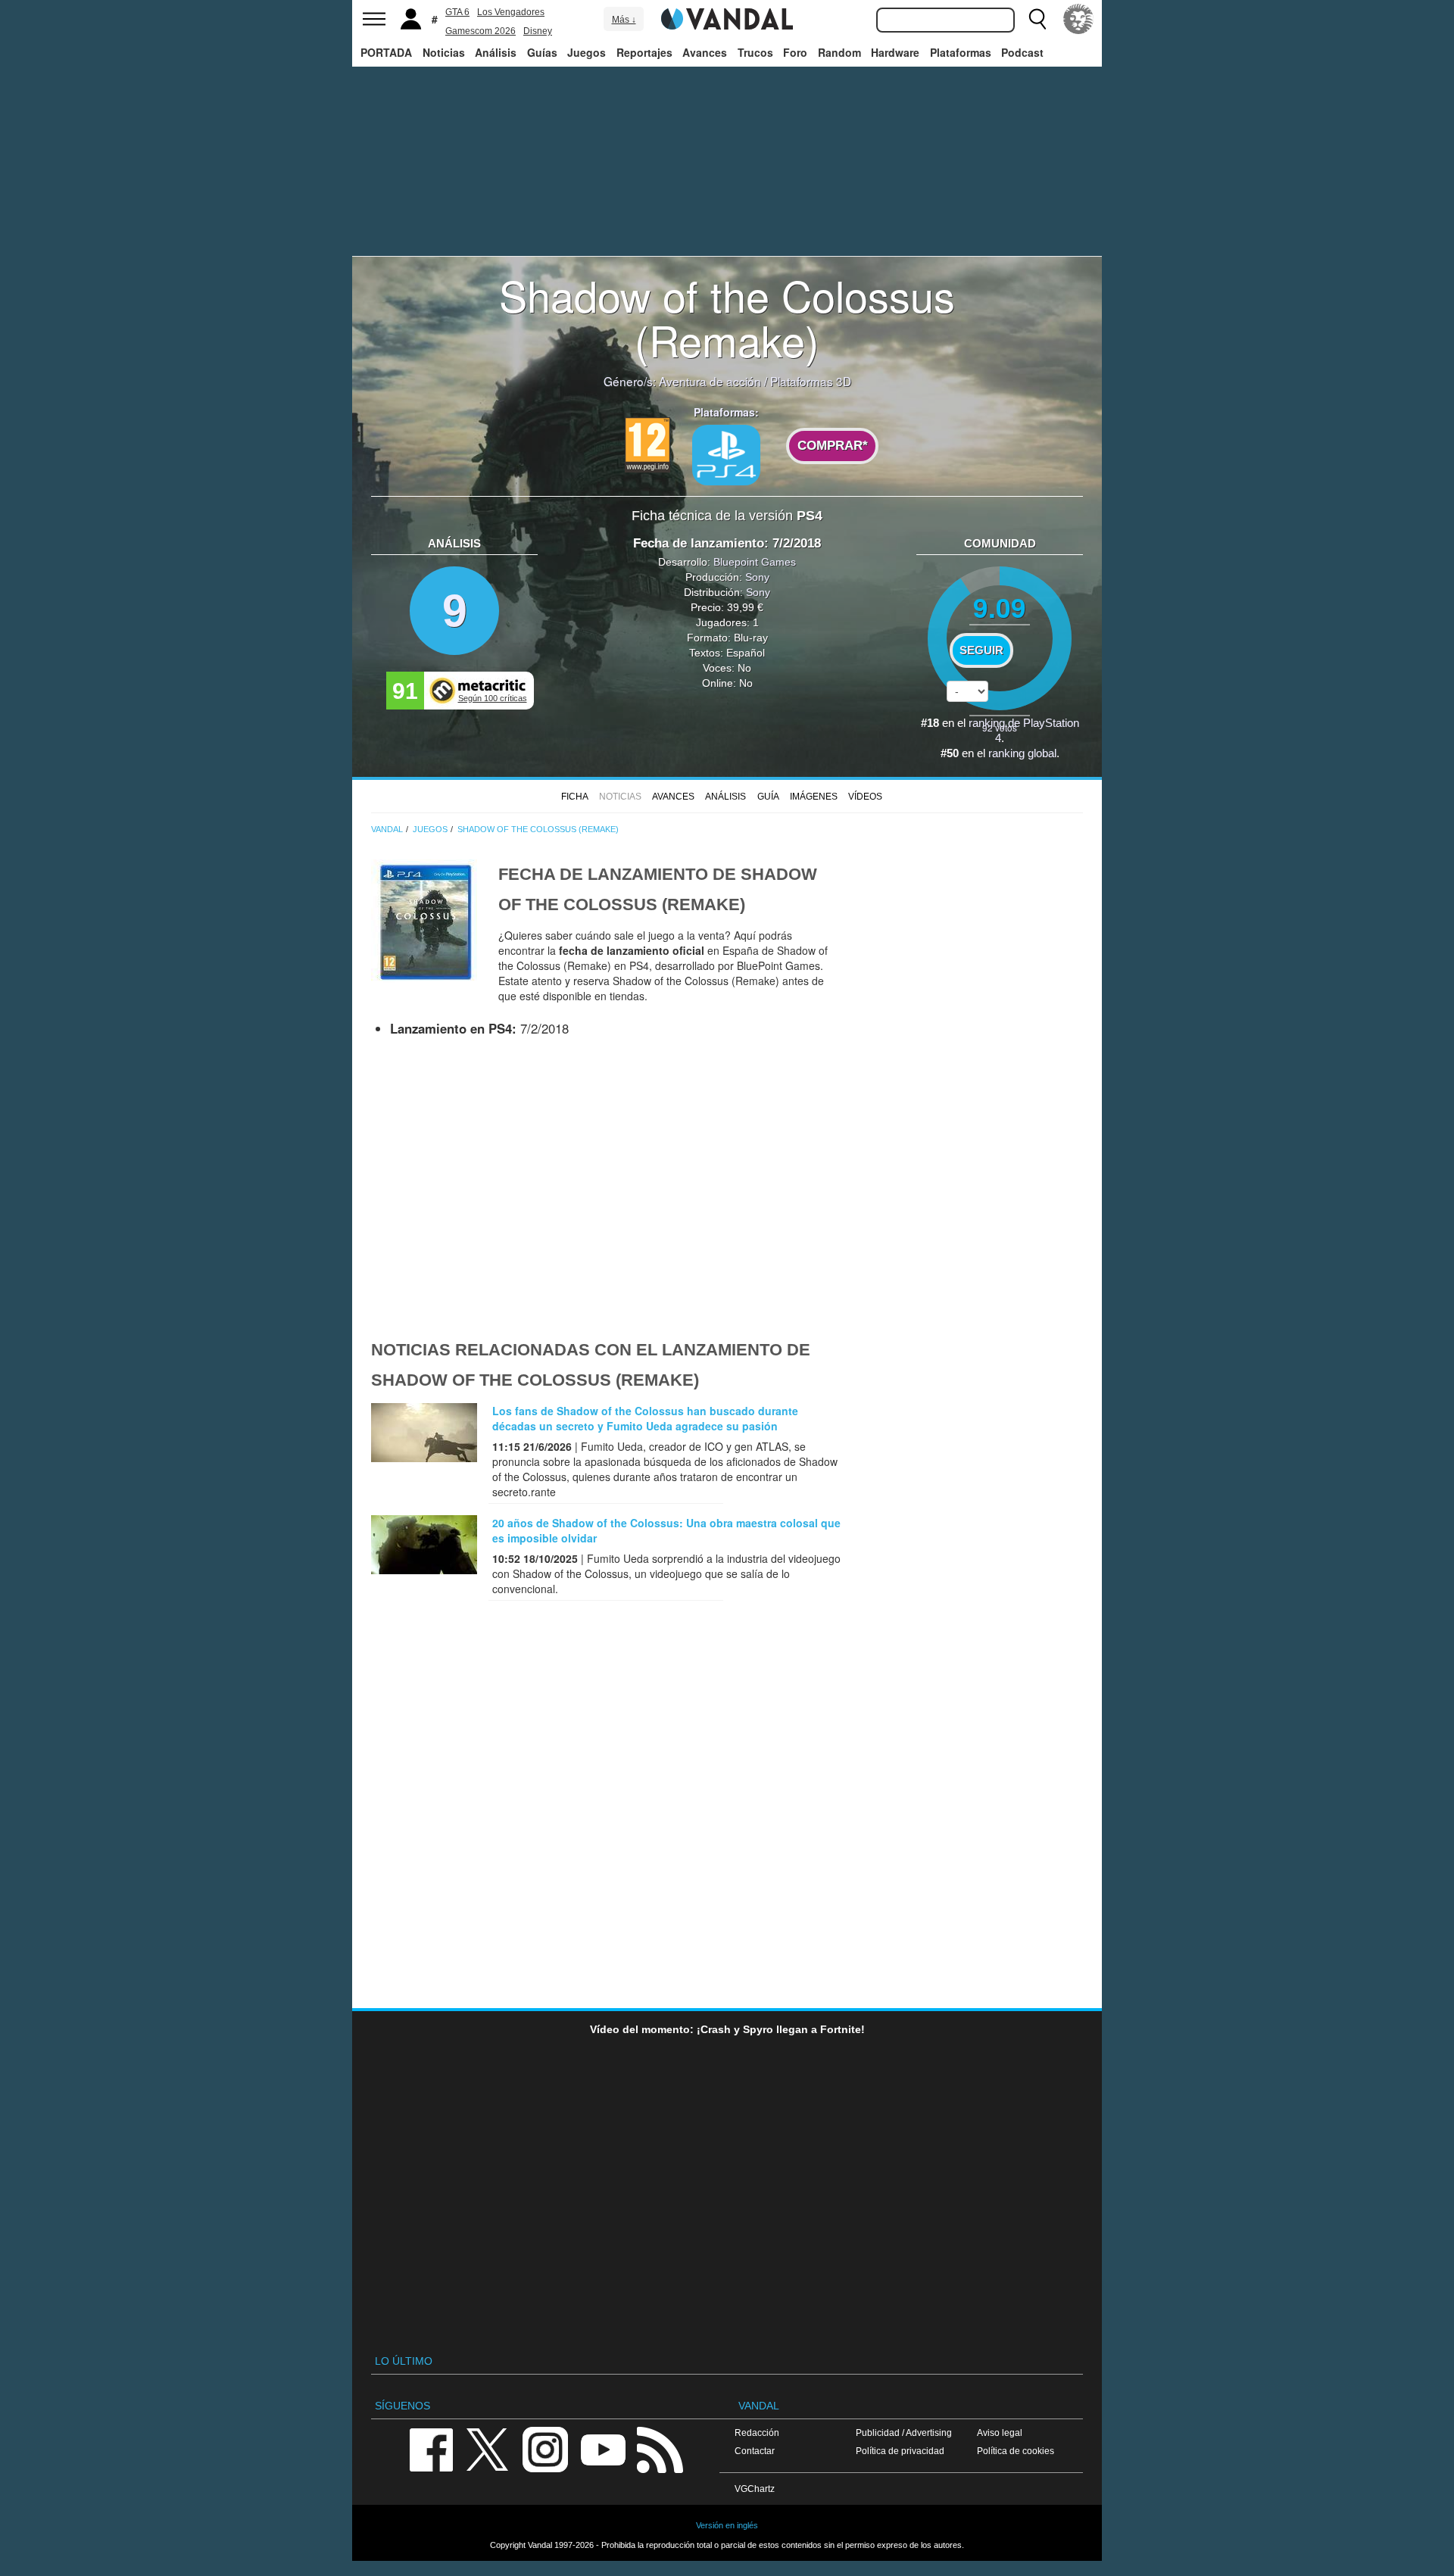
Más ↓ (624, 20)
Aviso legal (1000, 2433)
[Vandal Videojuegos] (727, 17)
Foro (795, 52)
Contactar (755, 2451)
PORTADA (386, 52)
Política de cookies (1016, 2451)
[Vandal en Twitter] (488, 2448)
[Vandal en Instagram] (545, 2448)
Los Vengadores (511, 12)
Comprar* (833, 446)
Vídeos (865, 797)
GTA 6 (457, 12)
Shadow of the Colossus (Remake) (727, 317)
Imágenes (814, 797)
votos (1000, 727)
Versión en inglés (727, 2525)
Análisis (496, 52)
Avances (705, 52)
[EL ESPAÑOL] (1078, 19)
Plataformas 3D (811, 381)
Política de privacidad (900, 2451)
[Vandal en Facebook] (431, 2448)
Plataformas (961, 52)
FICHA (575, 797)
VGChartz (755, 2489)
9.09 (1000, 607)
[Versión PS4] (726, 455)
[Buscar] (1037, 19)
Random (839, 52)
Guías (542, 52)
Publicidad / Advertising (904, 2433)
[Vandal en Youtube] (603, 2448)
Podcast (1022, 52)
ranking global (1022, 753)
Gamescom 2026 (481, 31)
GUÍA (768, 797)
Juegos (587, 52)
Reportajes (644, 52)
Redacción (757, 2433)
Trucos (755, 52)
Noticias (444, 52)
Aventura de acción (710, 381)
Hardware (895, 52)
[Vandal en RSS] (660, 2448)
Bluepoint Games (755, 562)
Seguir (981, 650)
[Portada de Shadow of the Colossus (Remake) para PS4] (424, 921)
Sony (757, 577)
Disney (538, 31)
